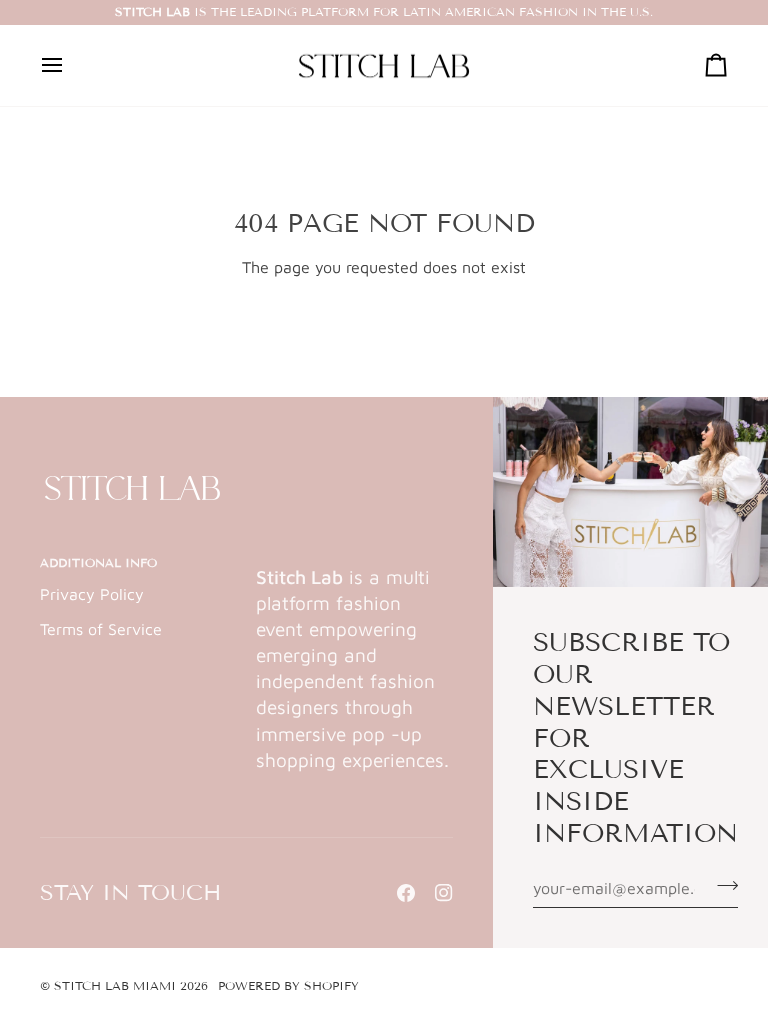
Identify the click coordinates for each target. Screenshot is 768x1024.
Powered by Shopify (288, 985)
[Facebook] (406, 893)
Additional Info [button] (98, 562)
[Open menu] (70, 66)
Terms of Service (101, 629)
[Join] (721, 885)
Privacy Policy (92, 594)
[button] (354, 559)
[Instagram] (444, 893)
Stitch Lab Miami (115, 985)
